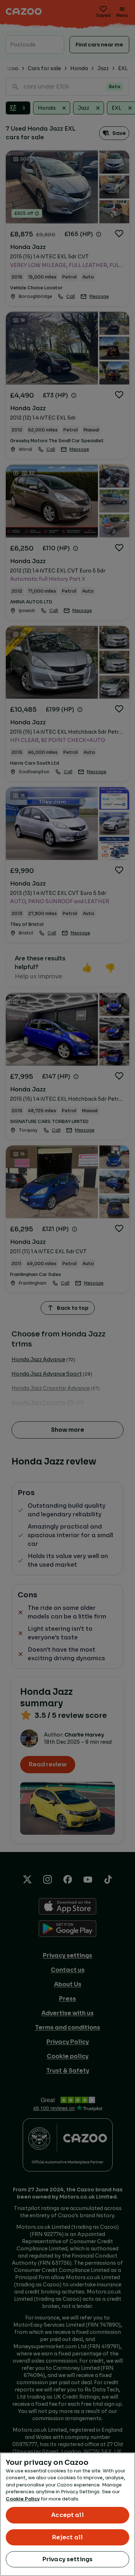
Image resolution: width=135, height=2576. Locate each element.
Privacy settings (68, 2559)
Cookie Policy (23, 2499)
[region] (67, 2514)
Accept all (67, 2515)
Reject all (68, 2537)
